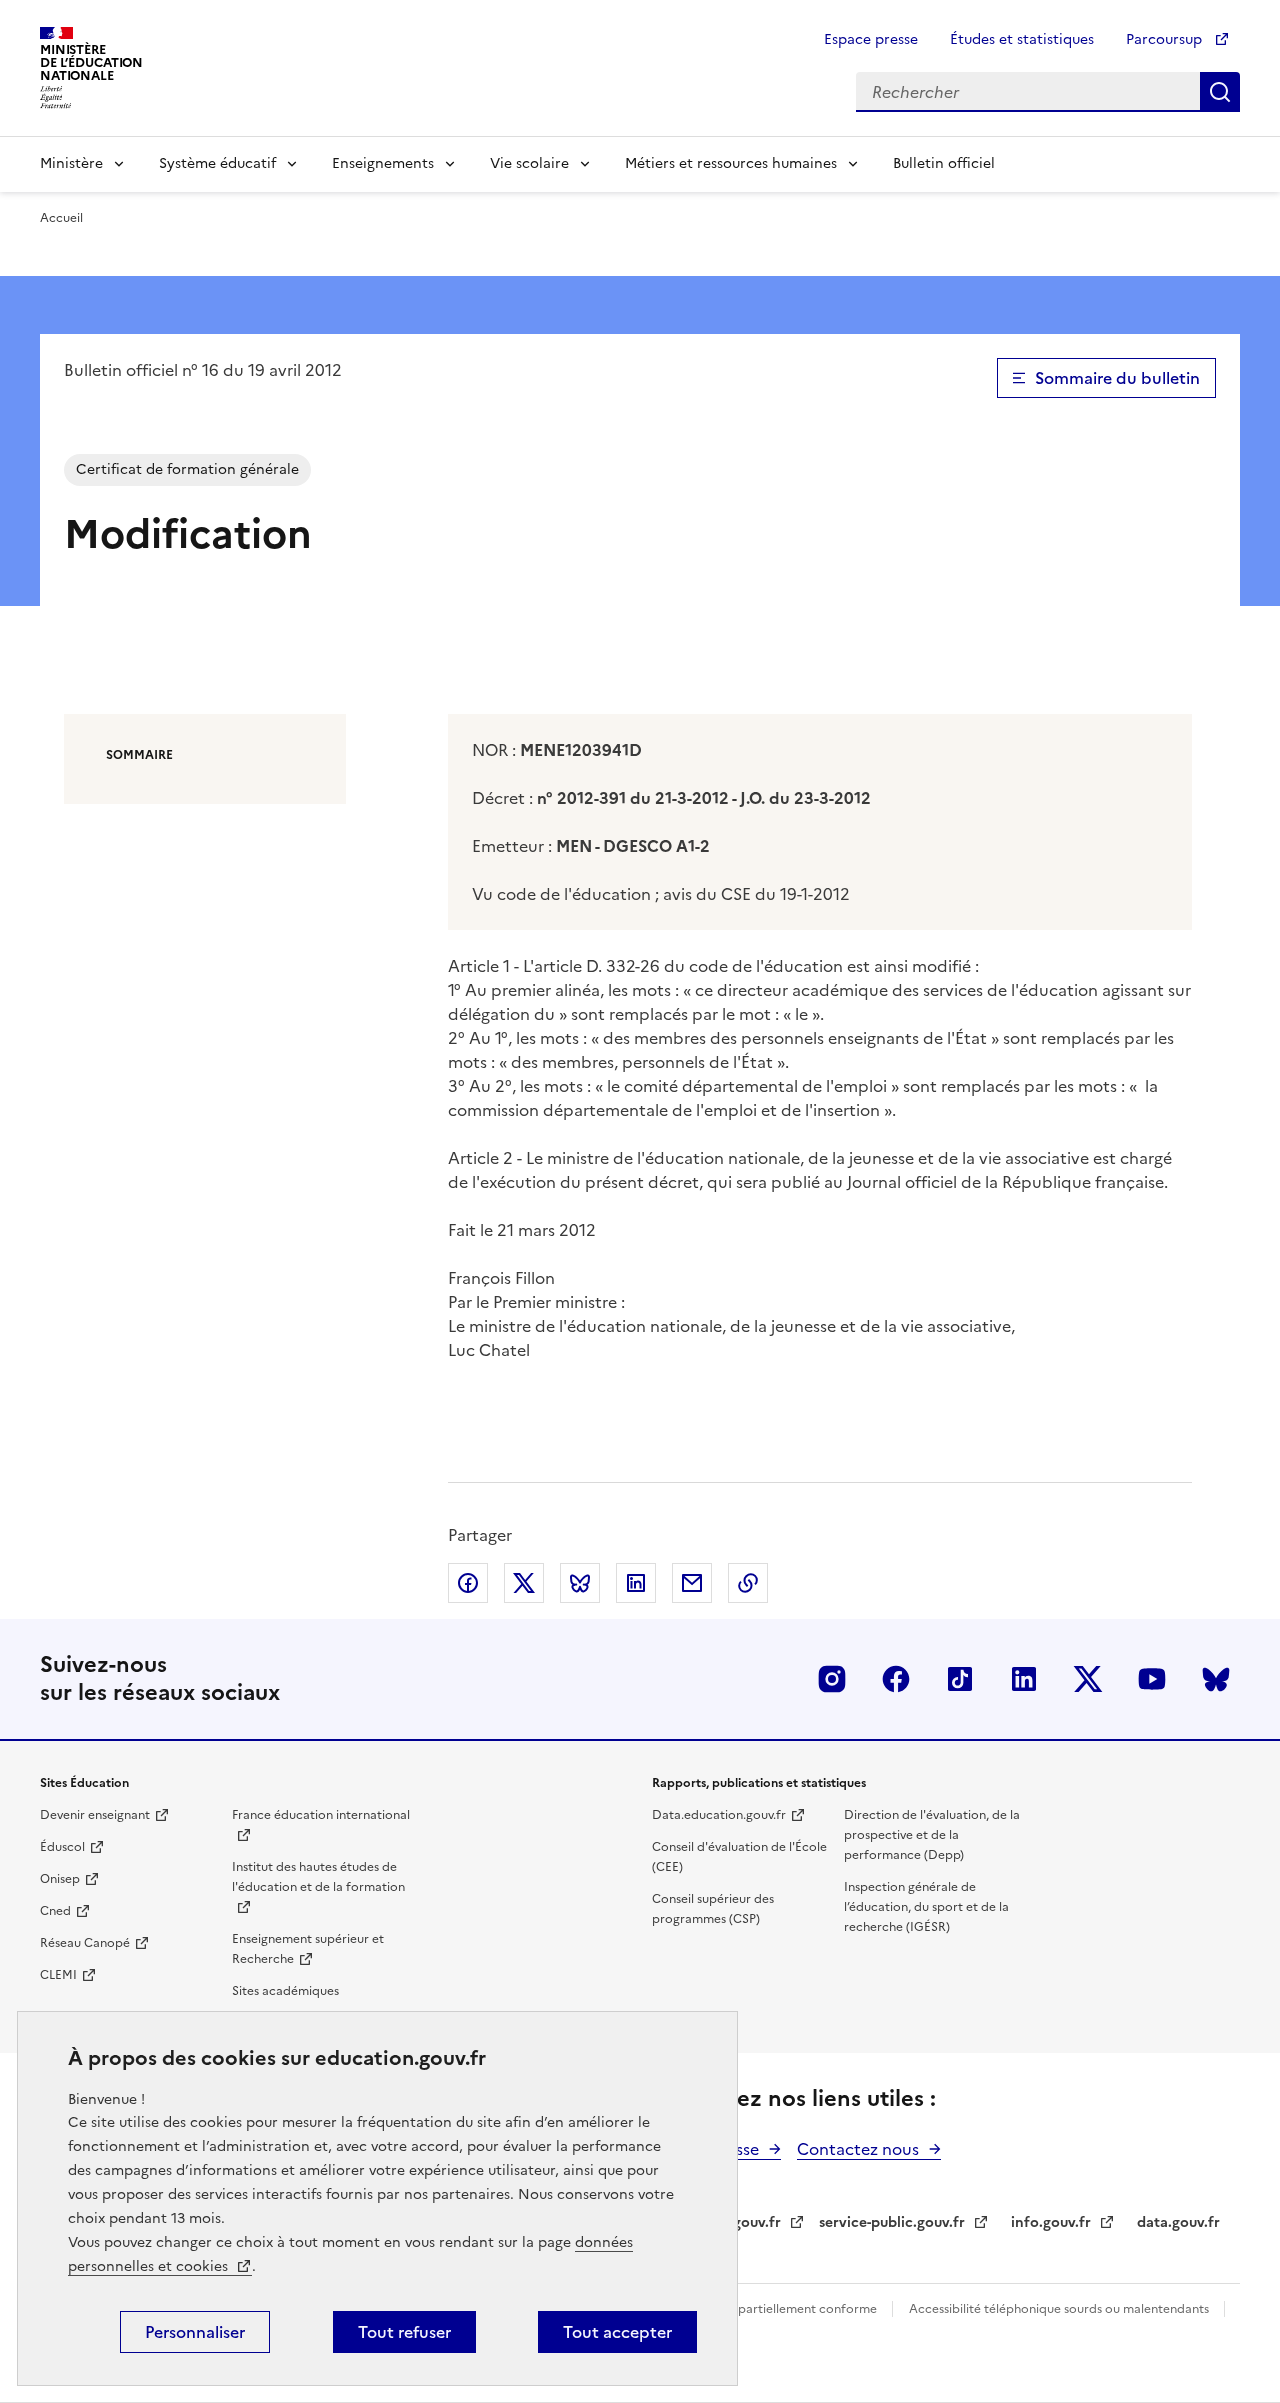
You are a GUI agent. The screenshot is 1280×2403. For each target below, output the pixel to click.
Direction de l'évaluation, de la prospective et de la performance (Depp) (932, 1835)
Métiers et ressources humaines (731, 163)
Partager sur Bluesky (580, 1583)
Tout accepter (617, 2332)
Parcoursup (1166, 39)
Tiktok (960, 1679)
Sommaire (139, 755)
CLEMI (58, 1975)
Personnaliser (195, 2332)
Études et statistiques (1022, 39)
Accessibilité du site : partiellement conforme (748, 2309)
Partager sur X (524, 1583)
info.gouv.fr (1051, 2222)
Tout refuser (404, 2332)
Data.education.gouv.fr (719, 1815)
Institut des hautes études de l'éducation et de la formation (318, 1877)
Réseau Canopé (85, 1943)
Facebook (896, 1679)
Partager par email (692, 1583)
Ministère (71, 163)
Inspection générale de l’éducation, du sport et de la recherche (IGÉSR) (926, 1907)
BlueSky (1216, 1679)
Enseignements (383, 163)
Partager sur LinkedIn (636, 1583)
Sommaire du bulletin (1117, 378)
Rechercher (1220, 92)
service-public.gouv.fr (892, 2222)
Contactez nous (858, 2149)
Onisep (60, 1879)
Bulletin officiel (944, 163)
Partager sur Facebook (468, 1583)
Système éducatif (217, 163)
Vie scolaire (529, 163)
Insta (832, 1679)
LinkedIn (1024, 1679)
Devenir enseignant (95, 1815)
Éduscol (62, 1847)
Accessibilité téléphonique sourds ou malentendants (1060, 2309)
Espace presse (871, 39)
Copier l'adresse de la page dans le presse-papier (748, 1583)
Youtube (1152, 1679)
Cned (55, 1911)
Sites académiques (285, 1991)
